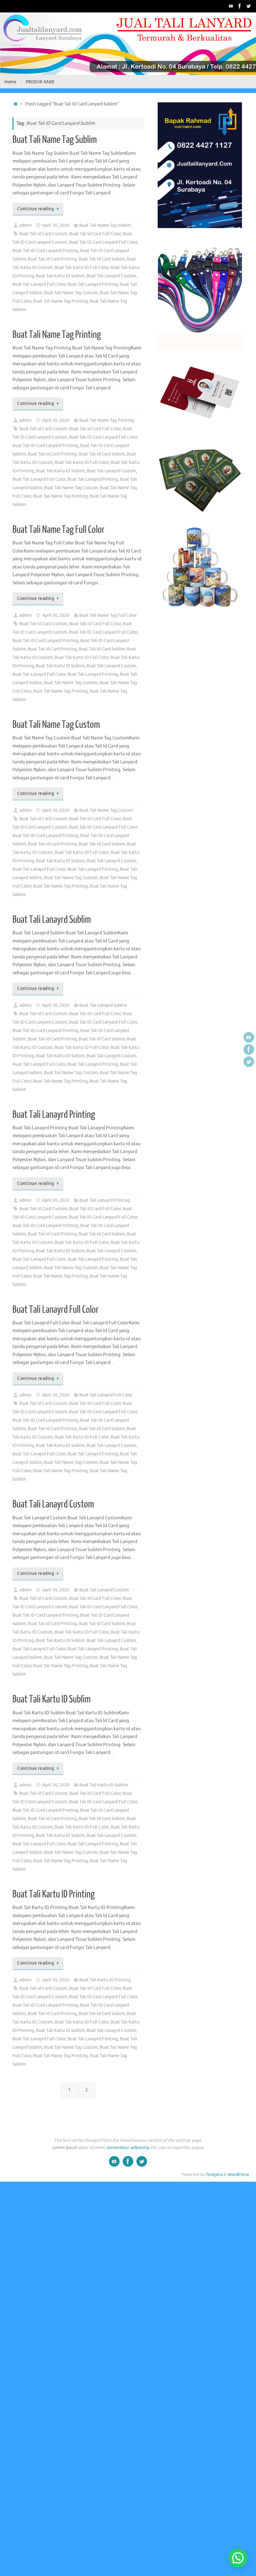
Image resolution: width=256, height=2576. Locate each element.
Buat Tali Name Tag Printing (60, 301)
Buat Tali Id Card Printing (52, 259)
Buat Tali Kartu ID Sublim (60, 276)
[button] (238, 2558)
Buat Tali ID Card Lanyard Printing (45, 251)
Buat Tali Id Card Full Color (95, 234)
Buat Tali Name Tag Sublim (55, 140)
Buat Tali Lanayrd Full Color (39, 284)
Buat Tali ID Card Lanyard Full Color (103, 242)
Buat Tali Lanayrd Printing (93, 284)
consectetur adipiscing (128, 2147)
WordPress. (239, 2175)
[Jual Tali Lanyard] (231, 6)
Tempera (214, 2175)
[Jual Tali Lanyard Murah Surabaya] (240, 6)
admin (25, 225)
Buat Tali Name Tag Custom (71, 293)
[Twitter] (249, 6)
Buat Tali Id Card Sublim (102, 259)
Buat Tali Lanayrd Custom (111, 276)
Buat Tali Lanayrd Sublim (52, 920)
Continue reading (36, 209)
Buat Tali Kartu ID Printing (54, 1894)
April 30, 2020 (56, 225)
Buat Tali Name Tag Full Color (59, 530)
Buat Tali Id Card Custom (43, 234)
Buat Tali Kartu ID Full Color (82, 268)
